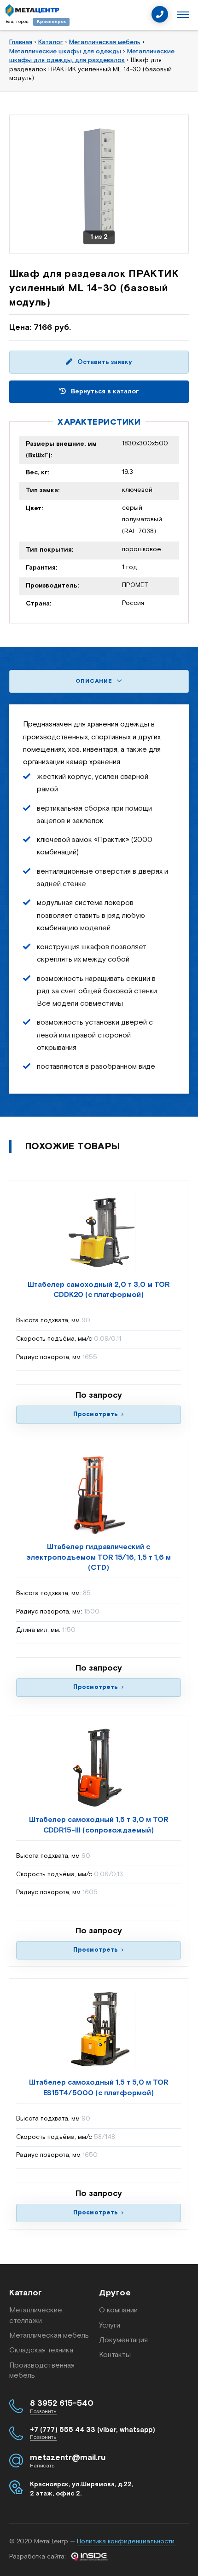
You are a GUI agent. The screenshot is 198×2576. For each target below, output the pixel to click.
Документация (123, 2340)
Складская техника (41, 2350)
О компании (118, 2310)
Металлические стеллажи (36, 2315)
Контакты (115, 2355)
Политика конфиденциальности (126, 2541)
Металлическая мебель (49, 2336)
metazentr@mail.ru (68, 2458)
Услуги (110, 2325)
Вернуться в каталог (104, 392)
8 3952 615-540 (62, 2403)
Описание (95, 681)
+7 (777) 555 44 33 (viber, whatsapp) (93, 2430)
